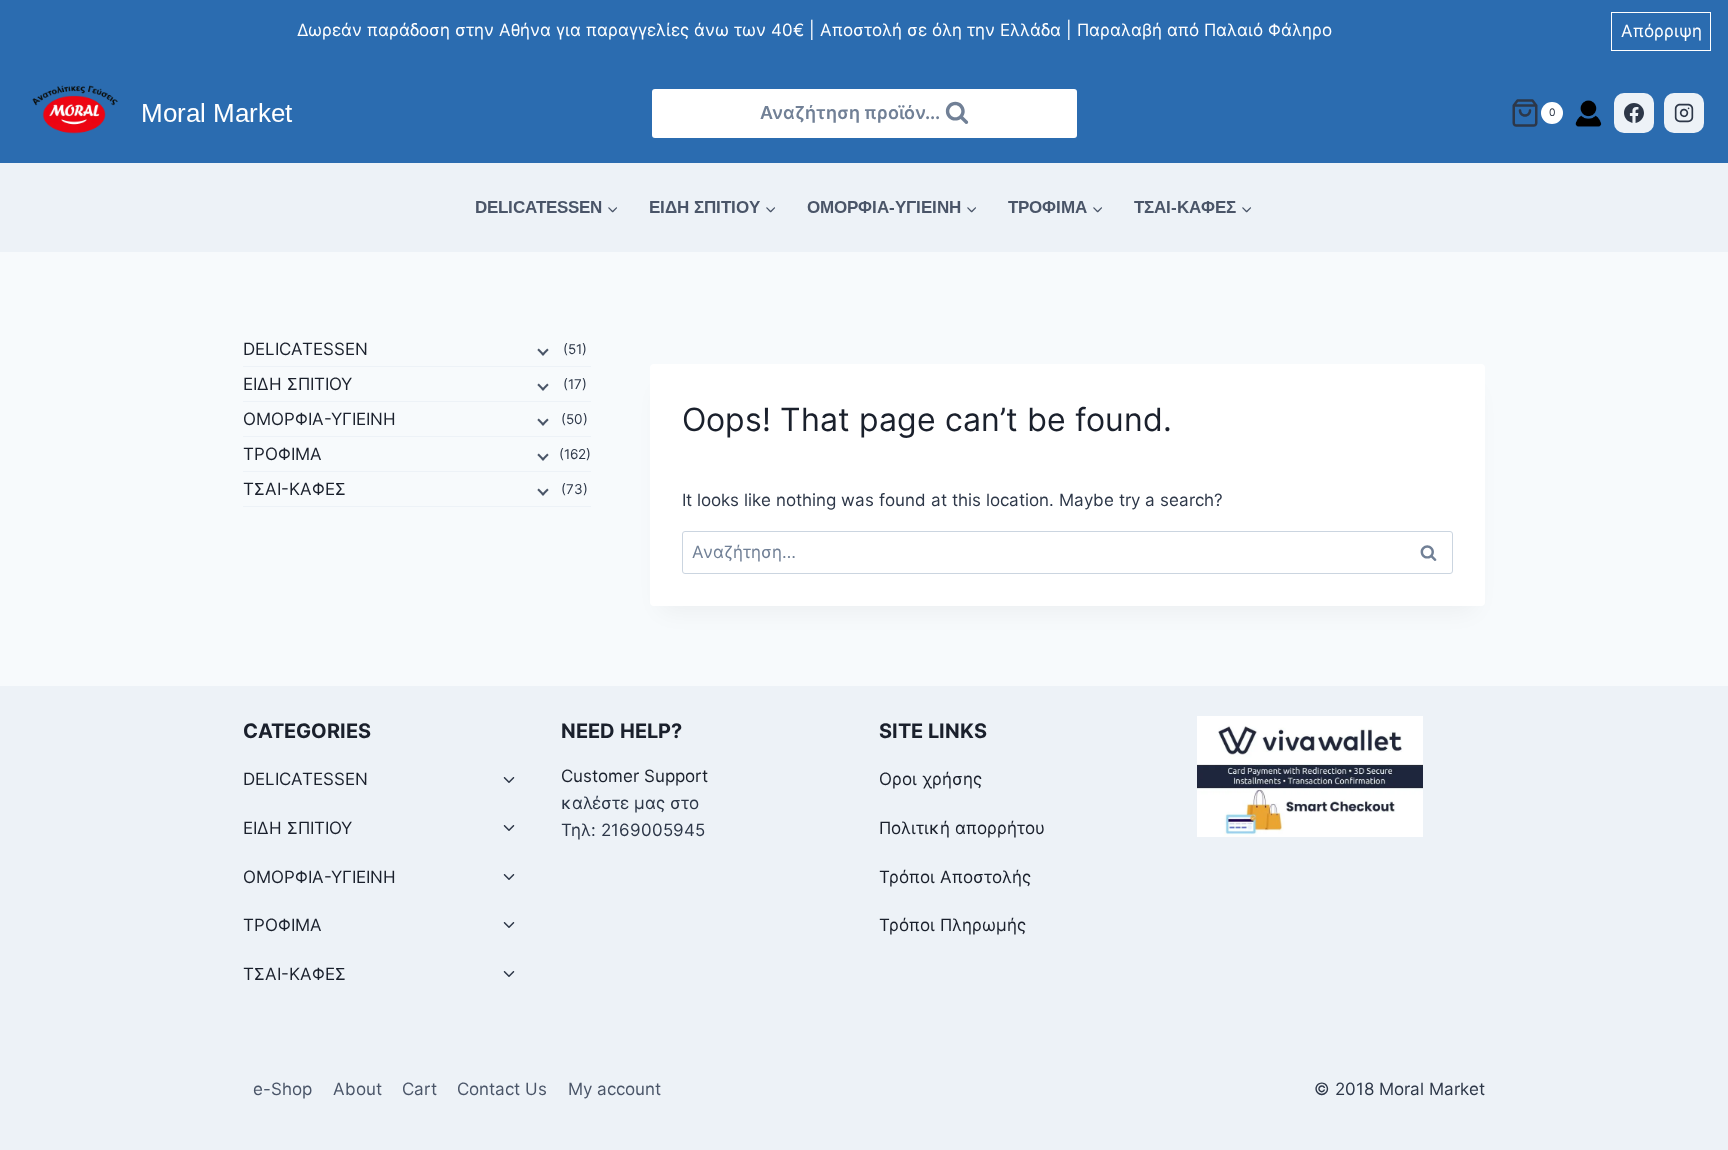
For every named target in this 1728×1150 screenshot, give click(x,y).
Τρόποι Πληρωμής (952, 925)
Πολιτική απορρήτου (962, 828)
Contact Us (502, 1089)
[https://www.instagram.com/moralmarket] (1684, 113)
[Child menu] (541, 350)
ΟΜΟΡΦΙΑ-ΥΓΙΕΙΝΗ (319, 419)
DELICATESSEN (305, 349)
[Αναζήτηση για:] (1067, 552)
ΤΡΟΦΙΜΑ (282, 454)
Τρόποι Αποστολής (955, 877)
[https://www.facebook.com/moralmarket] (1634, 113)
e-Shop (282, 1089)
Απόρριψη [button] (1661, 31)
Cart (419, 1089)
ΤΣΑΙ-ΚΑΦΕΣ (294, 489)
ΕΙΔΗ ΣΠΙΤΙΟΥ (297, 384)
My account (614, 1089)
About (357, 1089)
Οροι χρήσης (930, 779)
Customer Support (634, 776)
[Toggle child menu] (509, 780)
